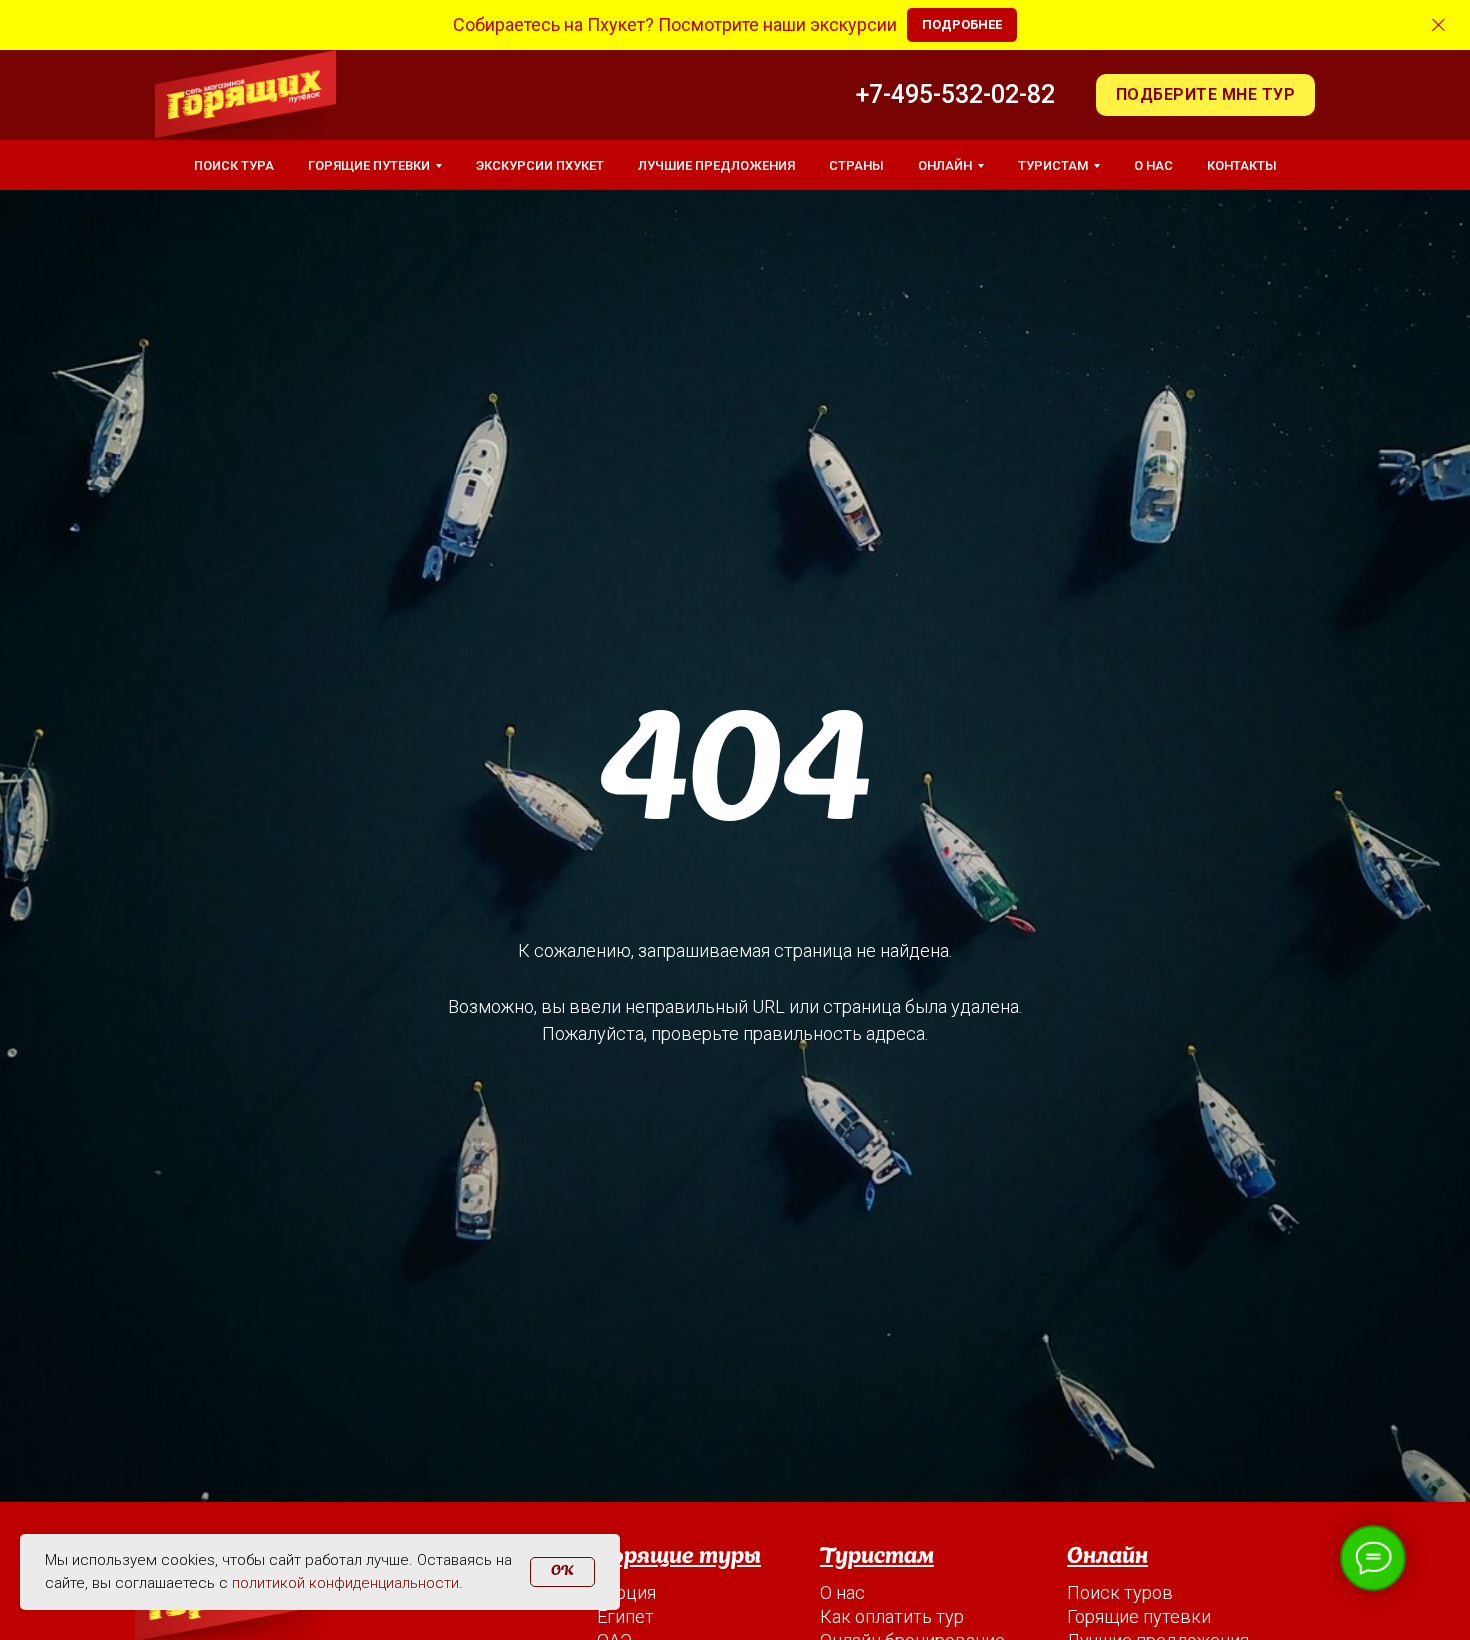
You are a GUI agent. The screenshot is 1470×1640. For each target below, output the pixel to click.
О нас (1153, 165)
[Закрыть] (1438, 25)
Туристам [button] (1053, 165)
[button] (1205, 95)
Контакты (1242, 165)
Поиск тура (234, 165)
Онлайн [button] (945, 165)
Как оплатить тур (892, 1616)
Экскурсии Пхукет (540, 165)
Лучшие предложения (716, 165)
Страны (856, 165)
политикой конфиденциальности (345, 1583)
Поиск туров (1120, 1592)
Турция (626, 1592)
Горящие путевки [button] (369, 165)
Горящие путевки (1139, 1616)
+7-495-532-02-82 (955, 94)
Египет (625, 1616)
